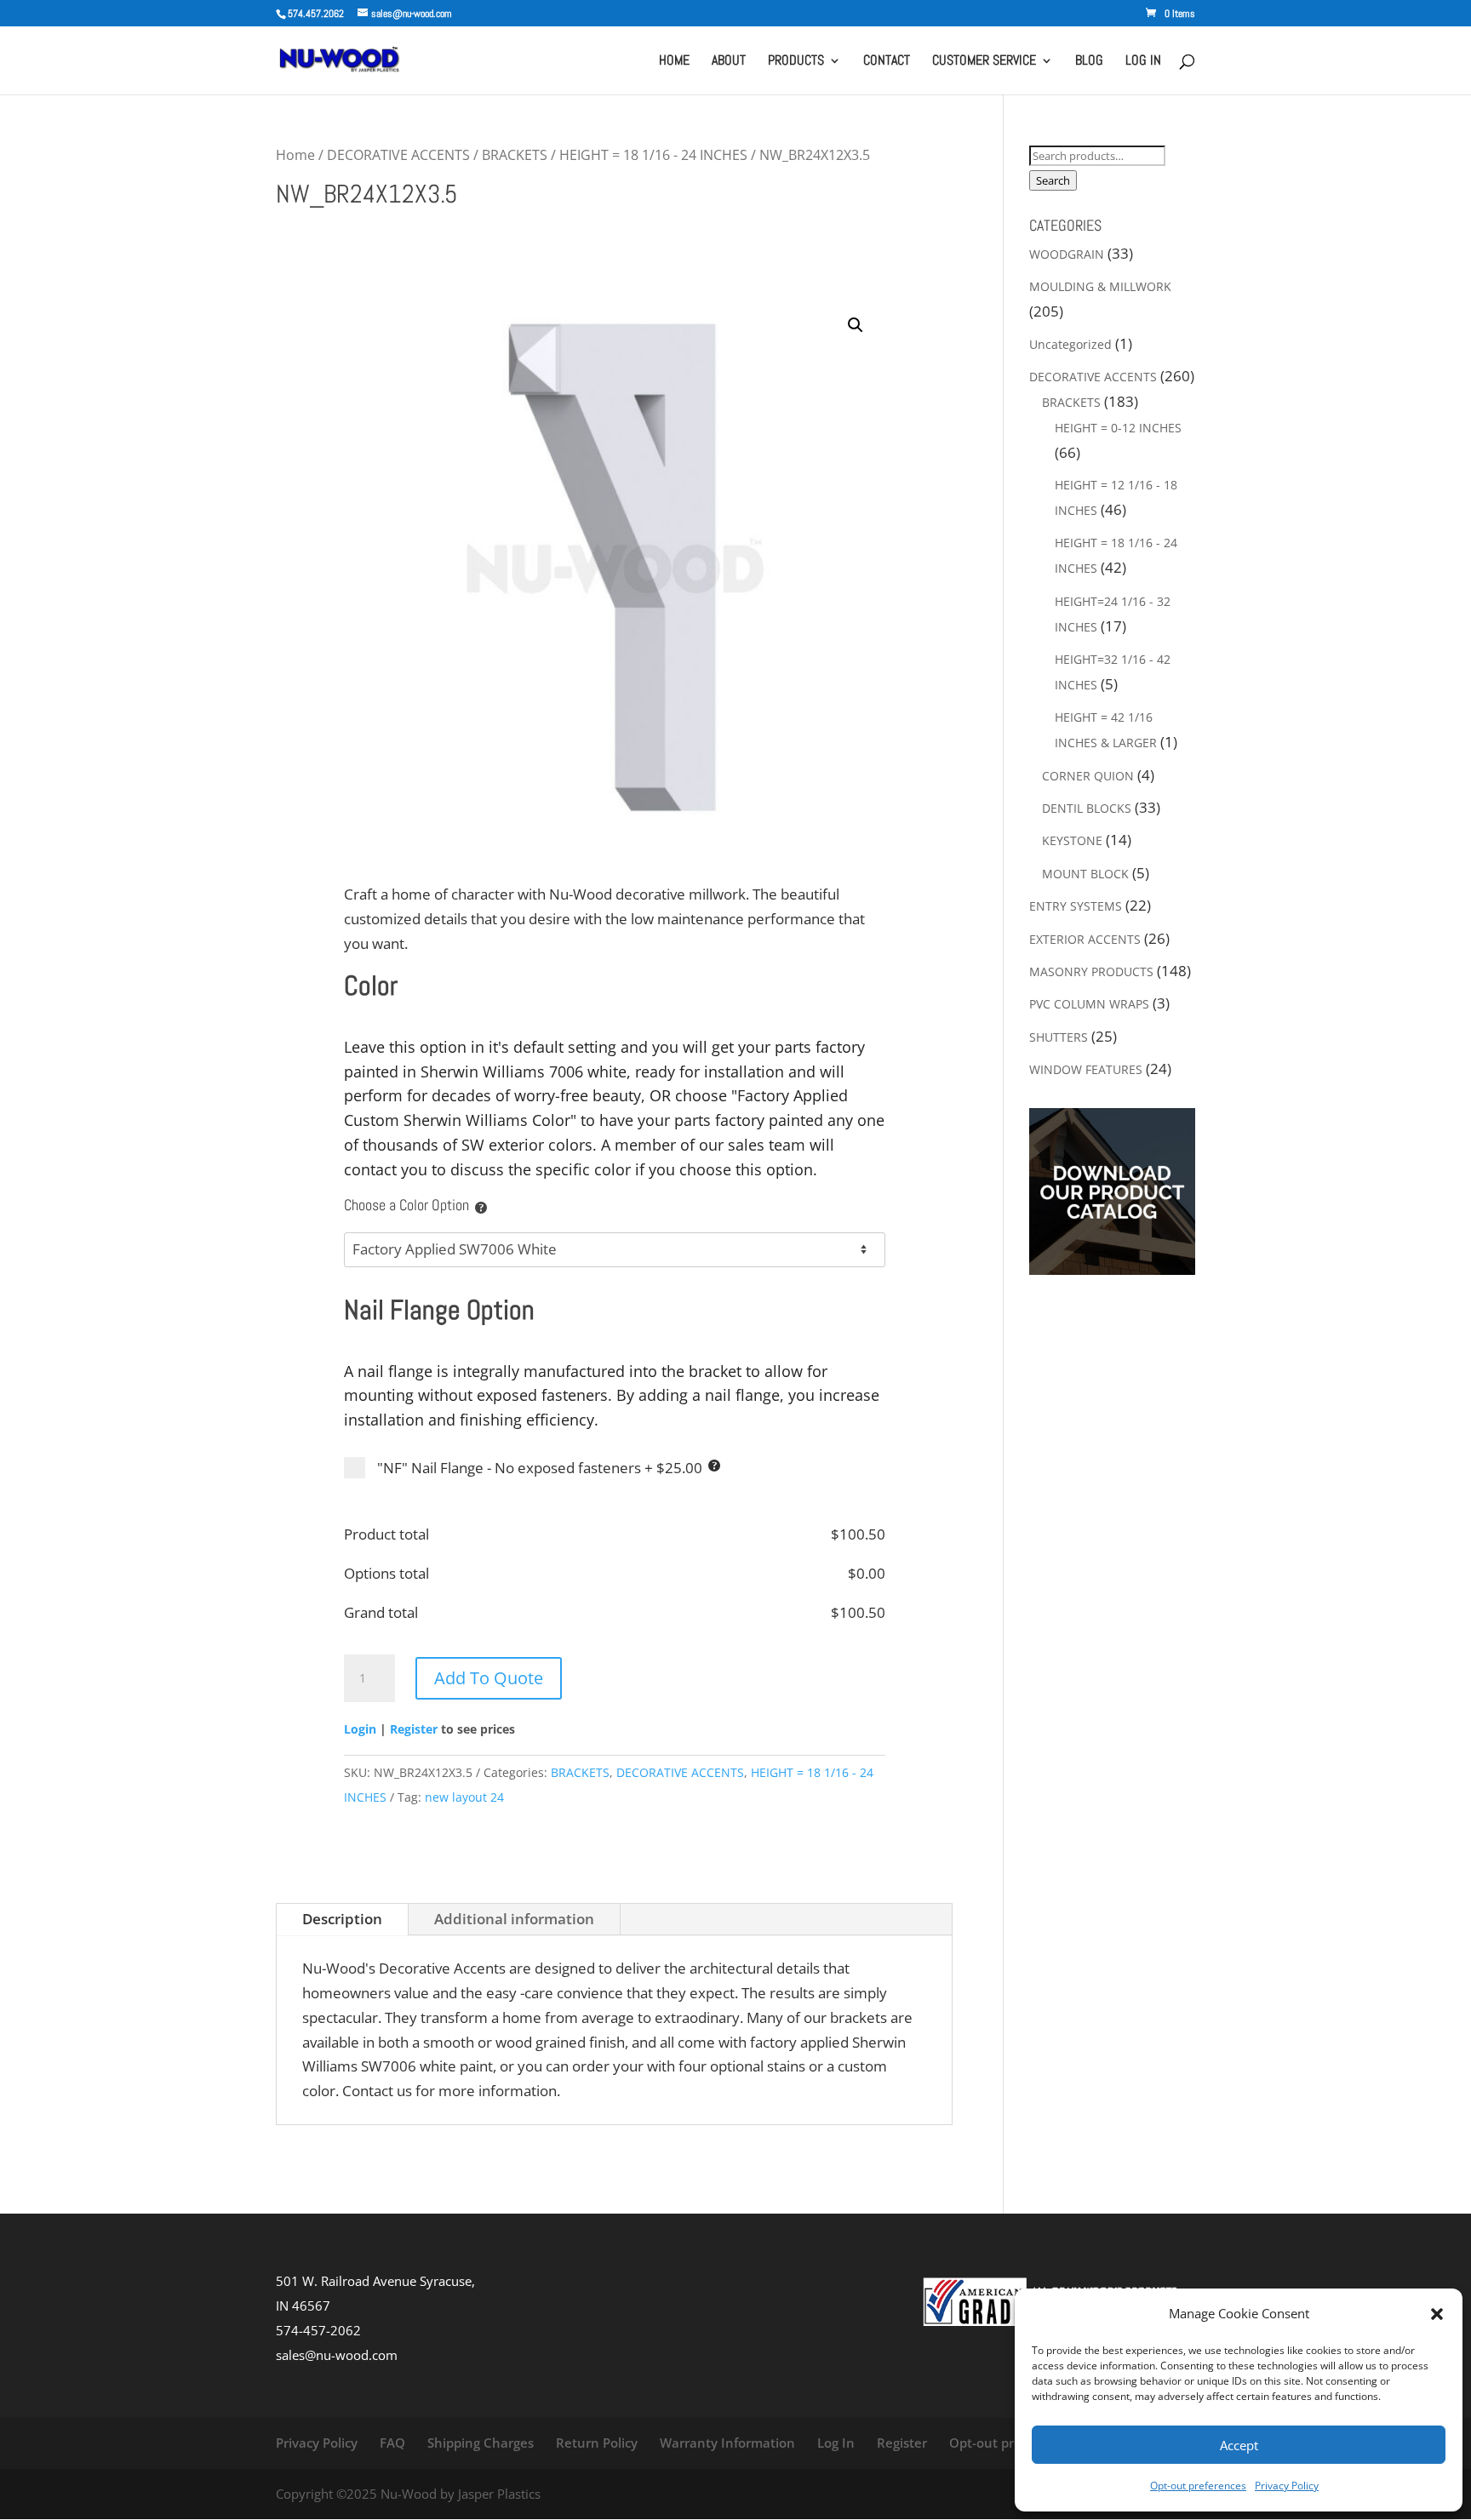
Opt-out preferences (1198, 2486)
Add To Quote (489, 1678)
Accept (1239, 2445)
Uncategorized (1070, 344)
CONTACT (887, 62)
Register (414, 1729)
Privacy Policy (1287, 2486)
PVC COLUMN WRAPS (1089, 1004)
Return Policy (597, 2443)
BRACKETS (515, 155)
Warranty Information (727, 2443)
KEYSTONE (1072, 840)
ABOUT (729, 62)
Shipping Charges (481, 2443)
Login (360, 1729)
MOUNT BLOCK (1085, 874)
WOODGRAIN (1067, 254)
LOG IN (1143, 62)
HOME (674, 62)
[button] (1437, 2314)
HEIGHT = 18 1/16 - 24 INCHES (653, 155)
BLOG (1089, 62)
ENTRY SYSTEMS (1076, 906)
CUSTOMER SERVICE (984, 62)
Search (1053, 180)
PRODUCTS (796, 62)
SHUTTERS (1059, 1037)
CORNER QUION (1088, 776)
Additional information (514, 1919)
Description (342, 1919)
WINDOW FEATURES (1086, 1069)
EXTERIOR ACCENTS (1085, 939)
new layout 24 (464, 1797)
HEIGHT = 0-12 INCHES (1118, 428)
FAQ (392, 2443)
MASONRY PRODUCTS (1091, 971)
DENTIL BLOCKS (1087, 808)
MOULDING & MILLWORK (1100, 286)
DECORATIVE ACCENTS (398, 155)
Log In (836, 2443)
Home (295, 155)
